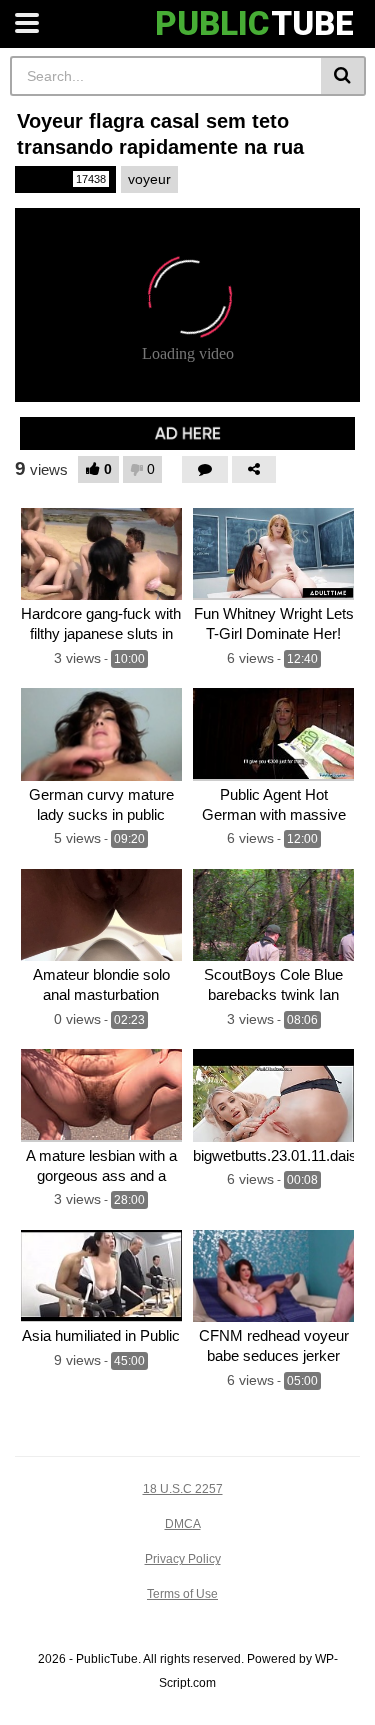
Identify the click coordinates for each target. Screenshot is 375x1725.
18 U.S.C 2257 (183, 1489)
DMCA (183, 1524)
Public (64, 179)
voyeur (149, 179)
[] (343, 76)
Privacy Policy (183, 1559)
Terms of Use (182, 1594)
